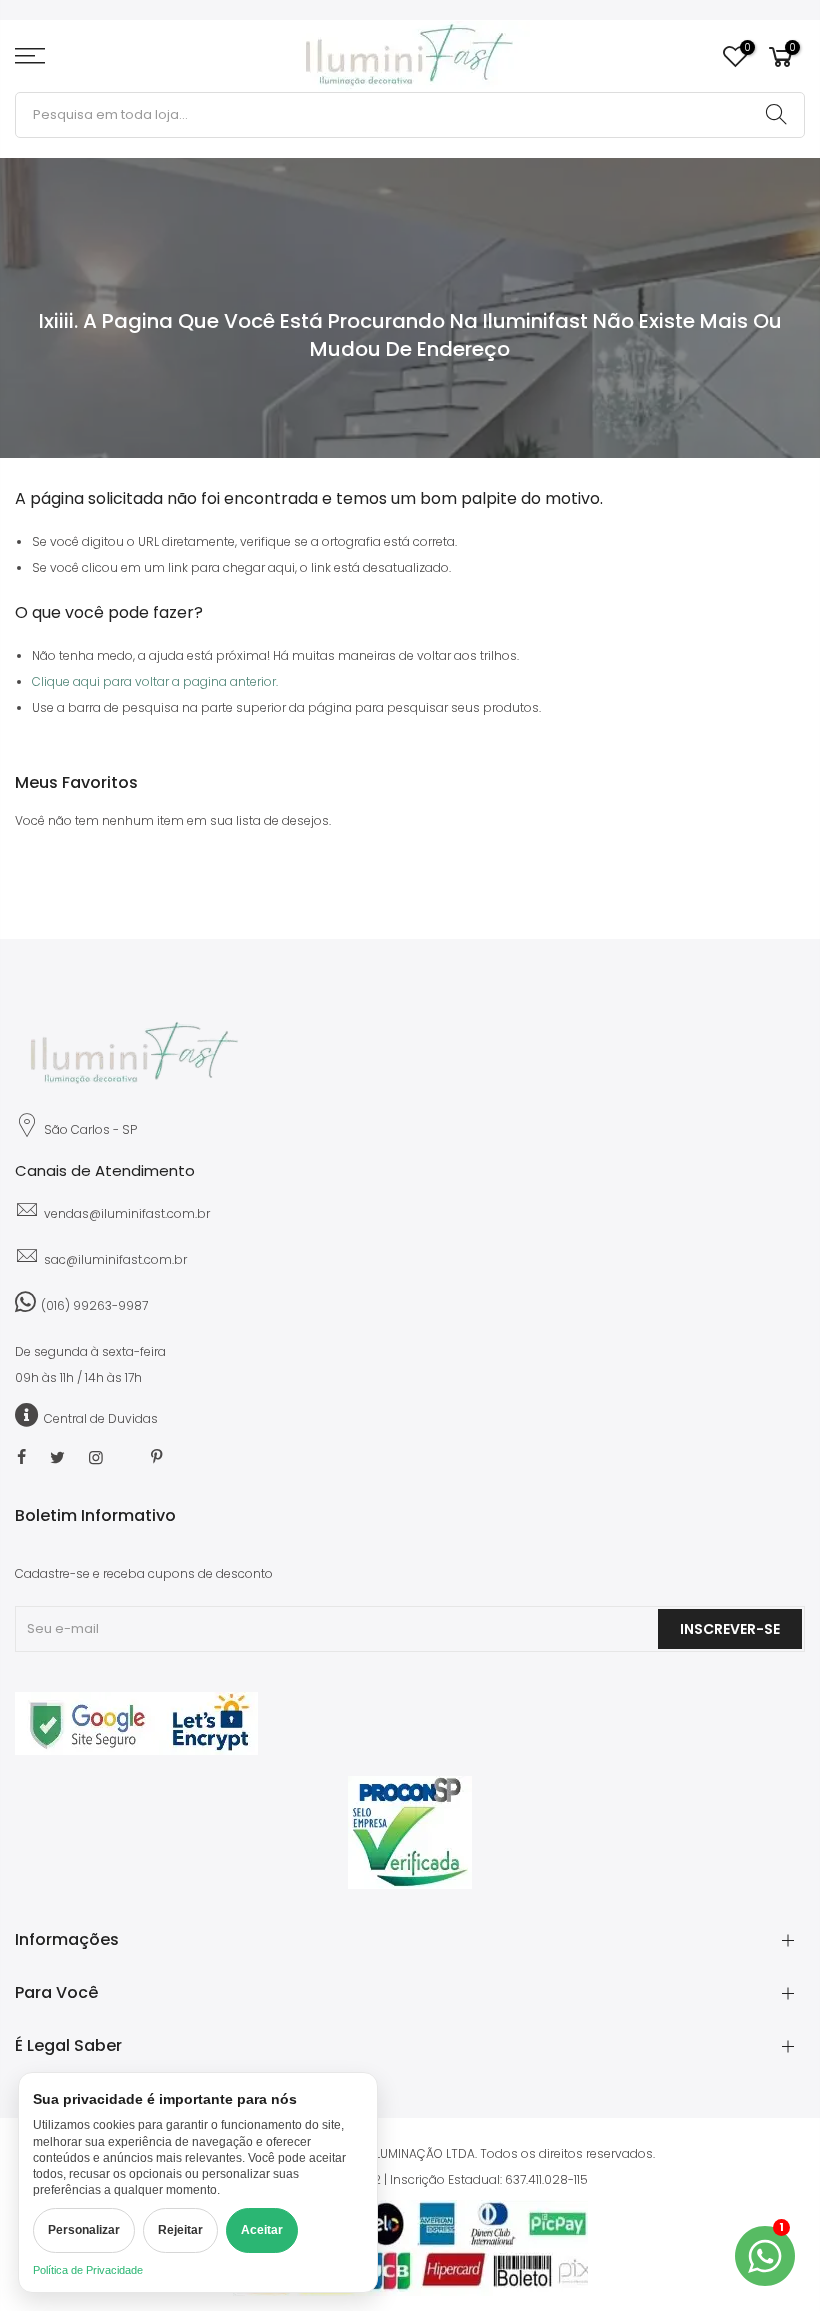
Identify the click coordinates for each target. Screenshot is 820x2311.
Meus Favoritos (746, 48)
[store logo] (410, 56)
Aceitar (262, 2230)
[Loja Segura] (136, 1750)
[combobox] (410, 115)
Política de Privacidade (88, 2270)
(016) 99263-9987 (94, 1305)
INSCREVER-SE (730, 1629)
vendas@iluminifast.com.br (127, 1213)
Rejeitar (180, 2230)
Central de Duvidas (101, 1418)
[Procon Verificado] (410, 1832)
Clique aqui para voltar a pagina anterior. (155, 681)
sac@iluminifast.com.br (115, 1259)
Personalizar (84, 2230)
